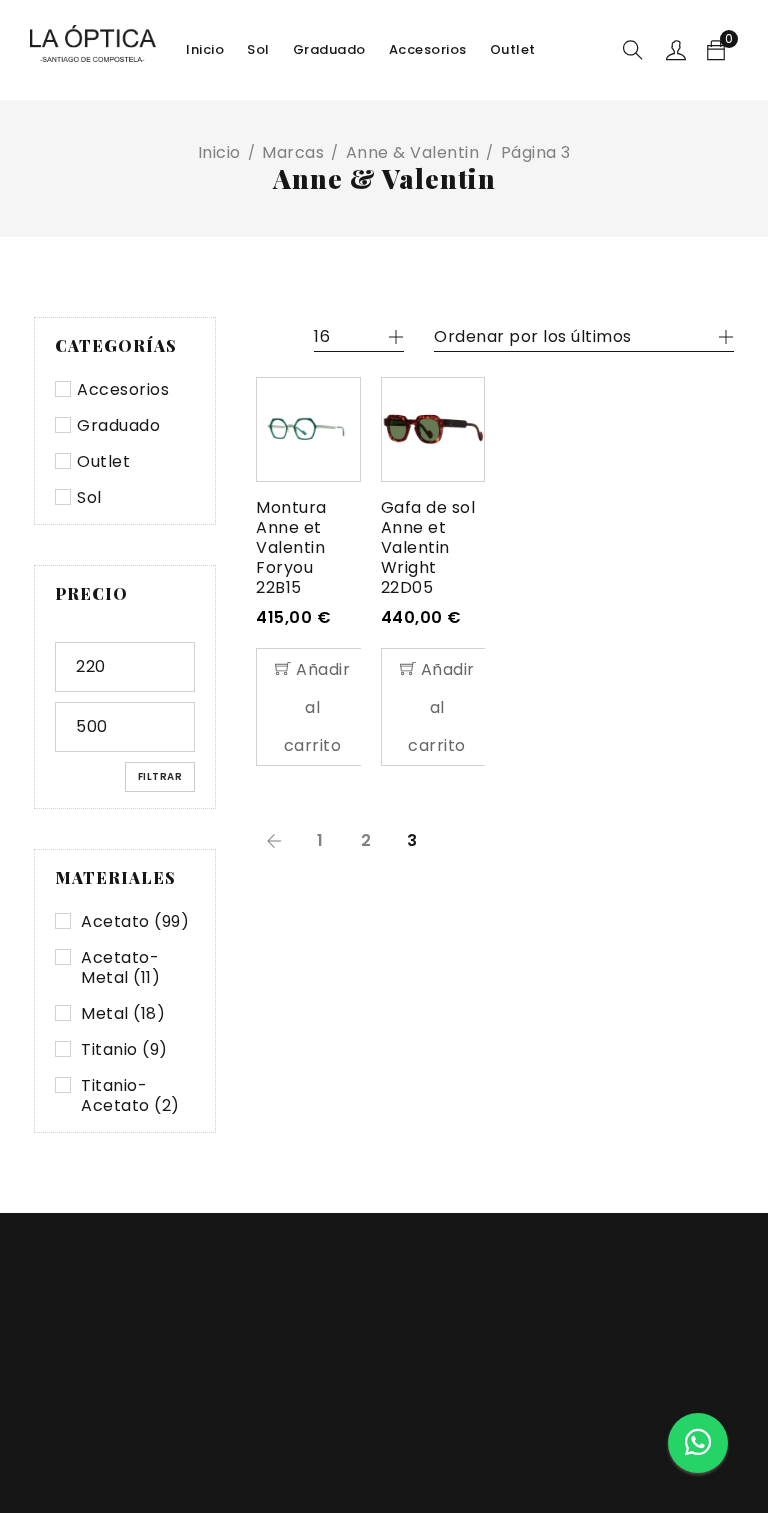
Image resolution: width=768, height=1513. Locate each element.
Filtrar (160, 776)
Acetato (135, 922)
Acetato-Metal (120, 968)
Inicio (219, 152)
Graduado (118, 426)
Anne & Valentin (413, 152)
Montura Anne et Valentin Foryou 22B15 (291, 547)
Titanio (124, 1050)
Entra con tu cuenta (676, 50)
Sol (89, 498)
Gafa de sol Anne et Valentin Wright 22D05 (428, 547)
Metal (123, 1014)
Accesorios (123, 390)
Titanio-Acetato (130, 1096)
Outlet (103, 462)
